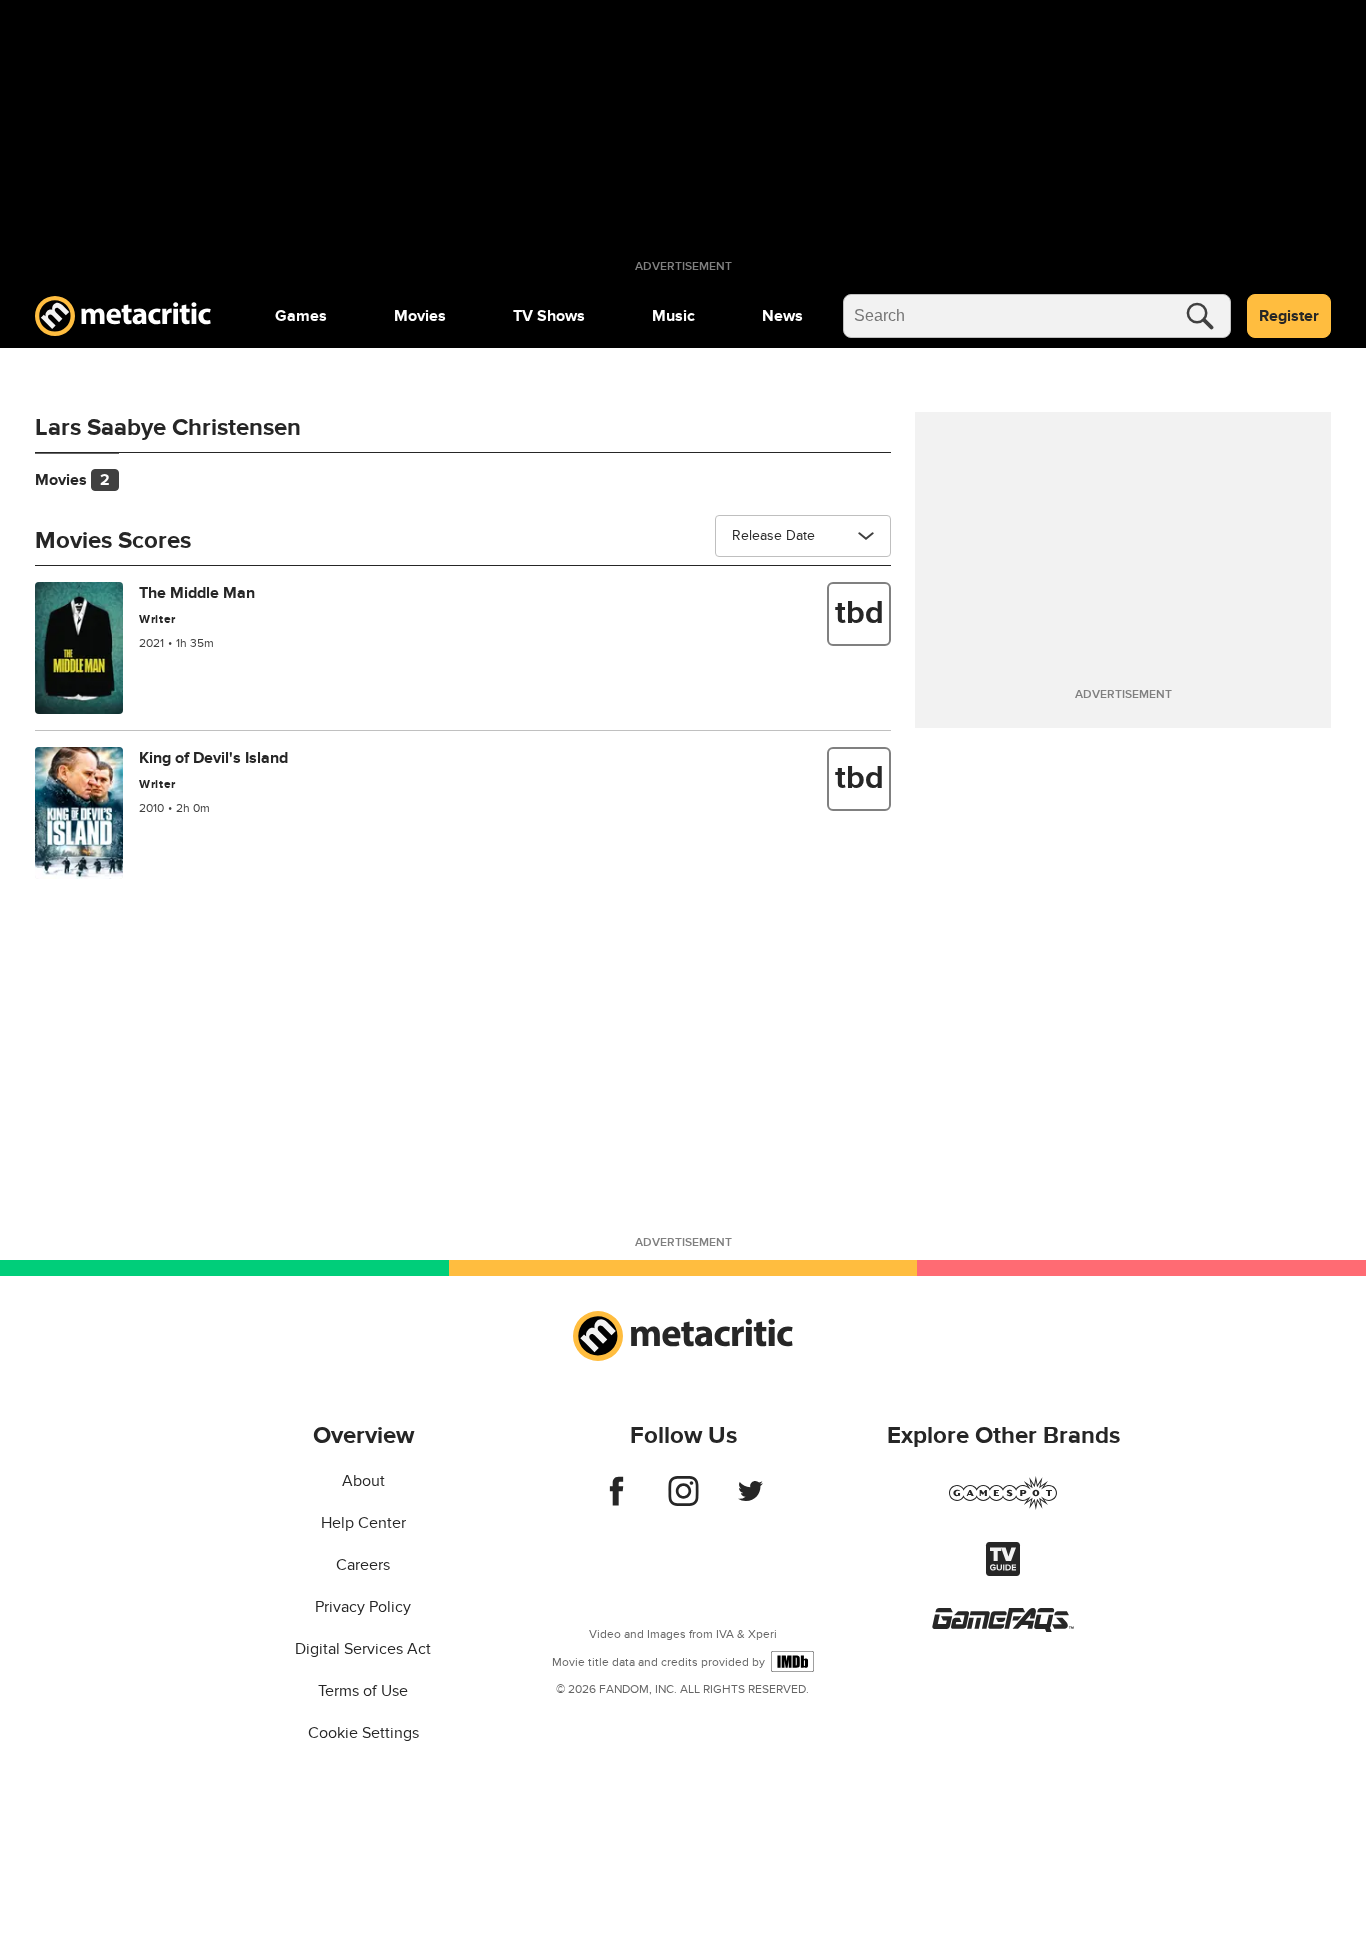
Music (673, 316)
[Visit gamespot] (1003, 1505)
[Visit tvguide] (1003, 1571)
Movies (420, 316)
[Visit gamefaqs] (1003, 1627)
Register (1289, 316)
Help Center (363, 1523)
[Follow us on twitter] (750, 1501)
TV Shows (549, 316)
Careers (363, 1565)
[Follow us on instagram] (683, 1501)
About (363, 1481)
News (782, 316)
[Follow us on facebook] (616, 1501)
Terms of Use (363, 1691)
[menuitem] (301, 316)
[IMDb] (792, 1661)
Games (301, 316)
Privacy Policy (363, 1607)
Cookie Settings (363, 1733)
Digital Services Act (363, 1649)
